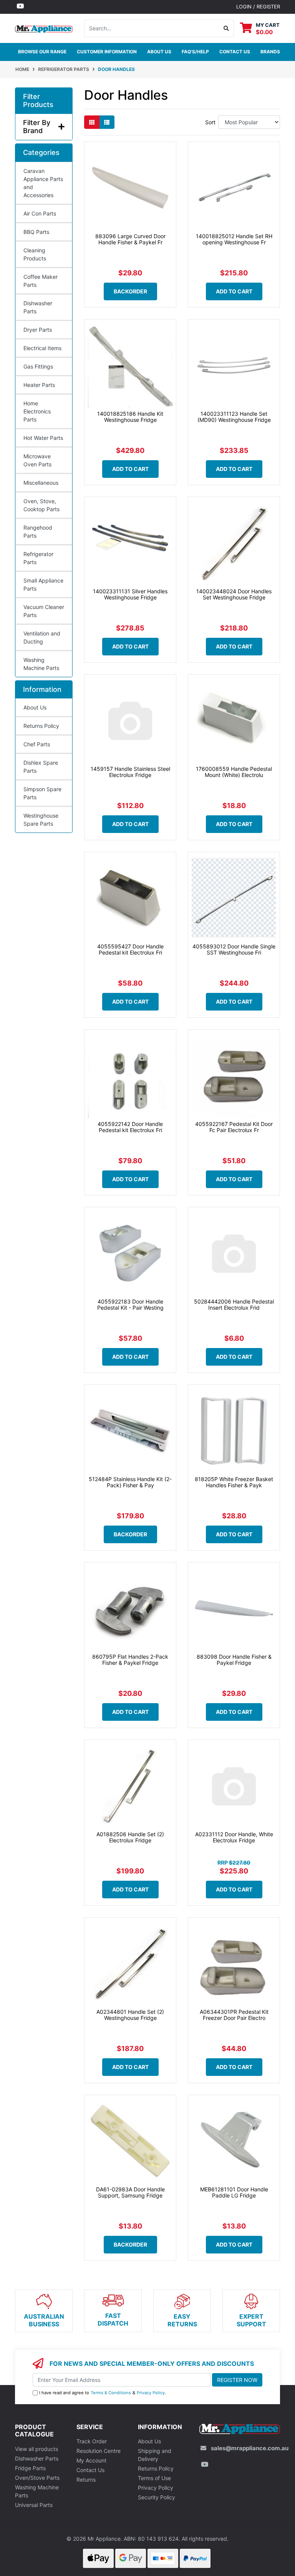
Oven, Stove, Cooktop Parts (41, 505)
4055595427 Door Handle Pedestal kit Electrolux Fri (130, 950)
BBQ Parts (36, 232)
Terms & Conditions (111, 2393)
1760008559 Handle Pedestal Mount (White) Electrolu (234, 772)
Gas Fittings (38, 366)
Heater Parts (39, 385)
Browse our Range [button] (42, 52)
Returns (86, 2480)
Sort (210, 122)
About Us (159, 52)
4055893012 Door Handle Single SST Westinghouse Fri (234, 950)
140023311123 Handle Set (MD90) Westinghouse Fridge (234, 417)
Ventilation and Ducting (42, 637)
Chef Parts (37, 744)
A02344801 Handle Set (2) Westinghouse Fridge (130, 2015)
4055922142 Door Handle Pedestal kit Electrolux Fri (130, 1127)
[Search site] (226, 28)
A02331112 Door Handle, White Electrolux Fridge (234, 1837)
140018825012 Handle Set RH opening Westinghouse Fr (234, 239)
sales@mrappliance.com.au (250, 2448)
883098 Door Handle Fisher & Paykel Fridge (234, 1660)
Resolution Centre (99, 2451)
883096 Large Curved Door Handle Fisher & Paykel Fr (130, 239)
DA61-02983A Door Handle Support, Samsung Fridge (130, 2192)
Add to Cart (234, 291)
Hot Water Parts (43, 438)
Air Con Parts (40, 213)
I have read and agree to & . (103, 2393)
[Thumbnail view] (92, 122)
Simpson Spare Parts (42, 793)
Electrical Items (42, 348)
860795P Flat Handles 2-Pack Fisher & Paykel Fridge (130, 1660)
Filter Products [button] (38, 101)
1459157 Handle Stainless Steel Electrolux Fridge (130, 772)
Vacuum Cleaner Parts (44, 611)
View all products (36, 2449)
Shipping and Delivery (155, 2455)
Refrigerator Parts (38, 558)
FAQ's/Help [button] (195, 52)
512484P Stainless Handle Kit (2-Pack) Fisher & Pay (130, 1482)
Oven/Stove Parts (37, 2478)
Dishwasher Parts (38, 307)
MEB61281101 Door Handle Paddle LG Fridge (234, 2192)
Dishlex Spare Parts (41, 767)
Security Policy (157, 2497)
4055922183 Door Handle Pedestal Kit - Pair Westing (130, 1305)
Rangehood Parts (38, 532)
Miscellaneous (41, 483)
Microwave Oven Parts (37, 460)
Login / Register (258, 7)
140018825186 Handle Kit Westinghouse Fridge (130, 417)
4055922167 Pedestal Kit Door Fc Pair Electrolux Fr (234, 1127)
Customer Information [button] (107, 52)
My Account (91, 2460)
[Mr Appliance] (44, 28)
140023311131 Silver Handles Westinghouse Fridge (130, 594)
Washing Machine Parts (41, 664)
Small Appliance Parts (43, 584)
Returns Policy (41, 726)
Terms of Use (154, 2478)
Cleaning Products (35, 254)
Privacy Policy (151, 2393)
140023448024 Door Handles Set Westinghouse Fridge (234, 594)
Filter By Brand (37, 127)
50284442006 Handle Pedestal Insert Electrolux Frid (234, 1305)
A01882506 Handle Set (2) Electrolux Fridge (130, 1837)
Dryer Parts (38, 330)
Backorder (130, 291)
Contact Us (90, 2470)
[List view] (107, 122)
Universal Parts (34, 2505)
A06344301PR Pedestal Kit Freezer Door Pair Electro (234, 2015)
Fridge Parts (30, 2468)
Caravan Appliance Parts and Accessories (43, 183)
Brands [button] (270, 52)
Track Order (92, 2441)
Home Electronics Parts (37, 411)
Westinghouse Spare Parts (41, 820)
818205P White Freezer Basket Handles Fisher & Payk (234, 1482)
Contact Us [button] (235, 52)
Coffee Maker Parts (41, 281)
